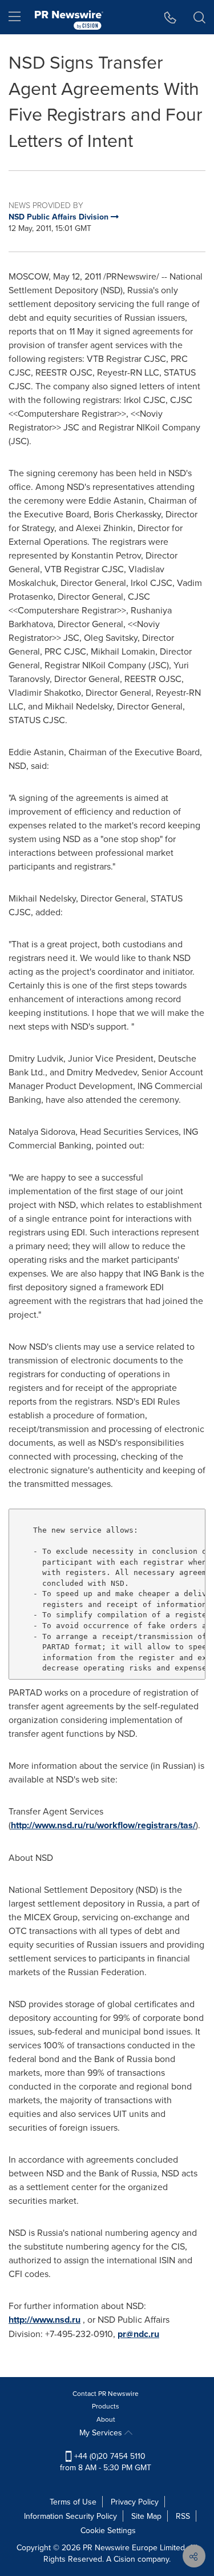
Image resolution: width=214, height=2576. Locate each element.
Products (106, 2406)
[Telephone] (170, 17)
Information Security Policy (70, 2516)
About (106, 2419)
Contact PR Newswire (106, 2393)
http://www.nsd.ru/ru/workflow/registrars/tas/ (103, 1825)
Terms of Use (73, 2502)
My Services (102, 2433)
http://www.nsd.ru (45, 2320)
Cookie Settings (108, 2530)
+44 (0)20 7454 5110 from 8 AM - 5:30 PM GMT (106, 2462)
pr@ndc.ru (138, 2334)
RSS (183, 2516)
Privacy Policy (135, 2502)
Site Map (146, 2516)
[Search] (199, 17)
